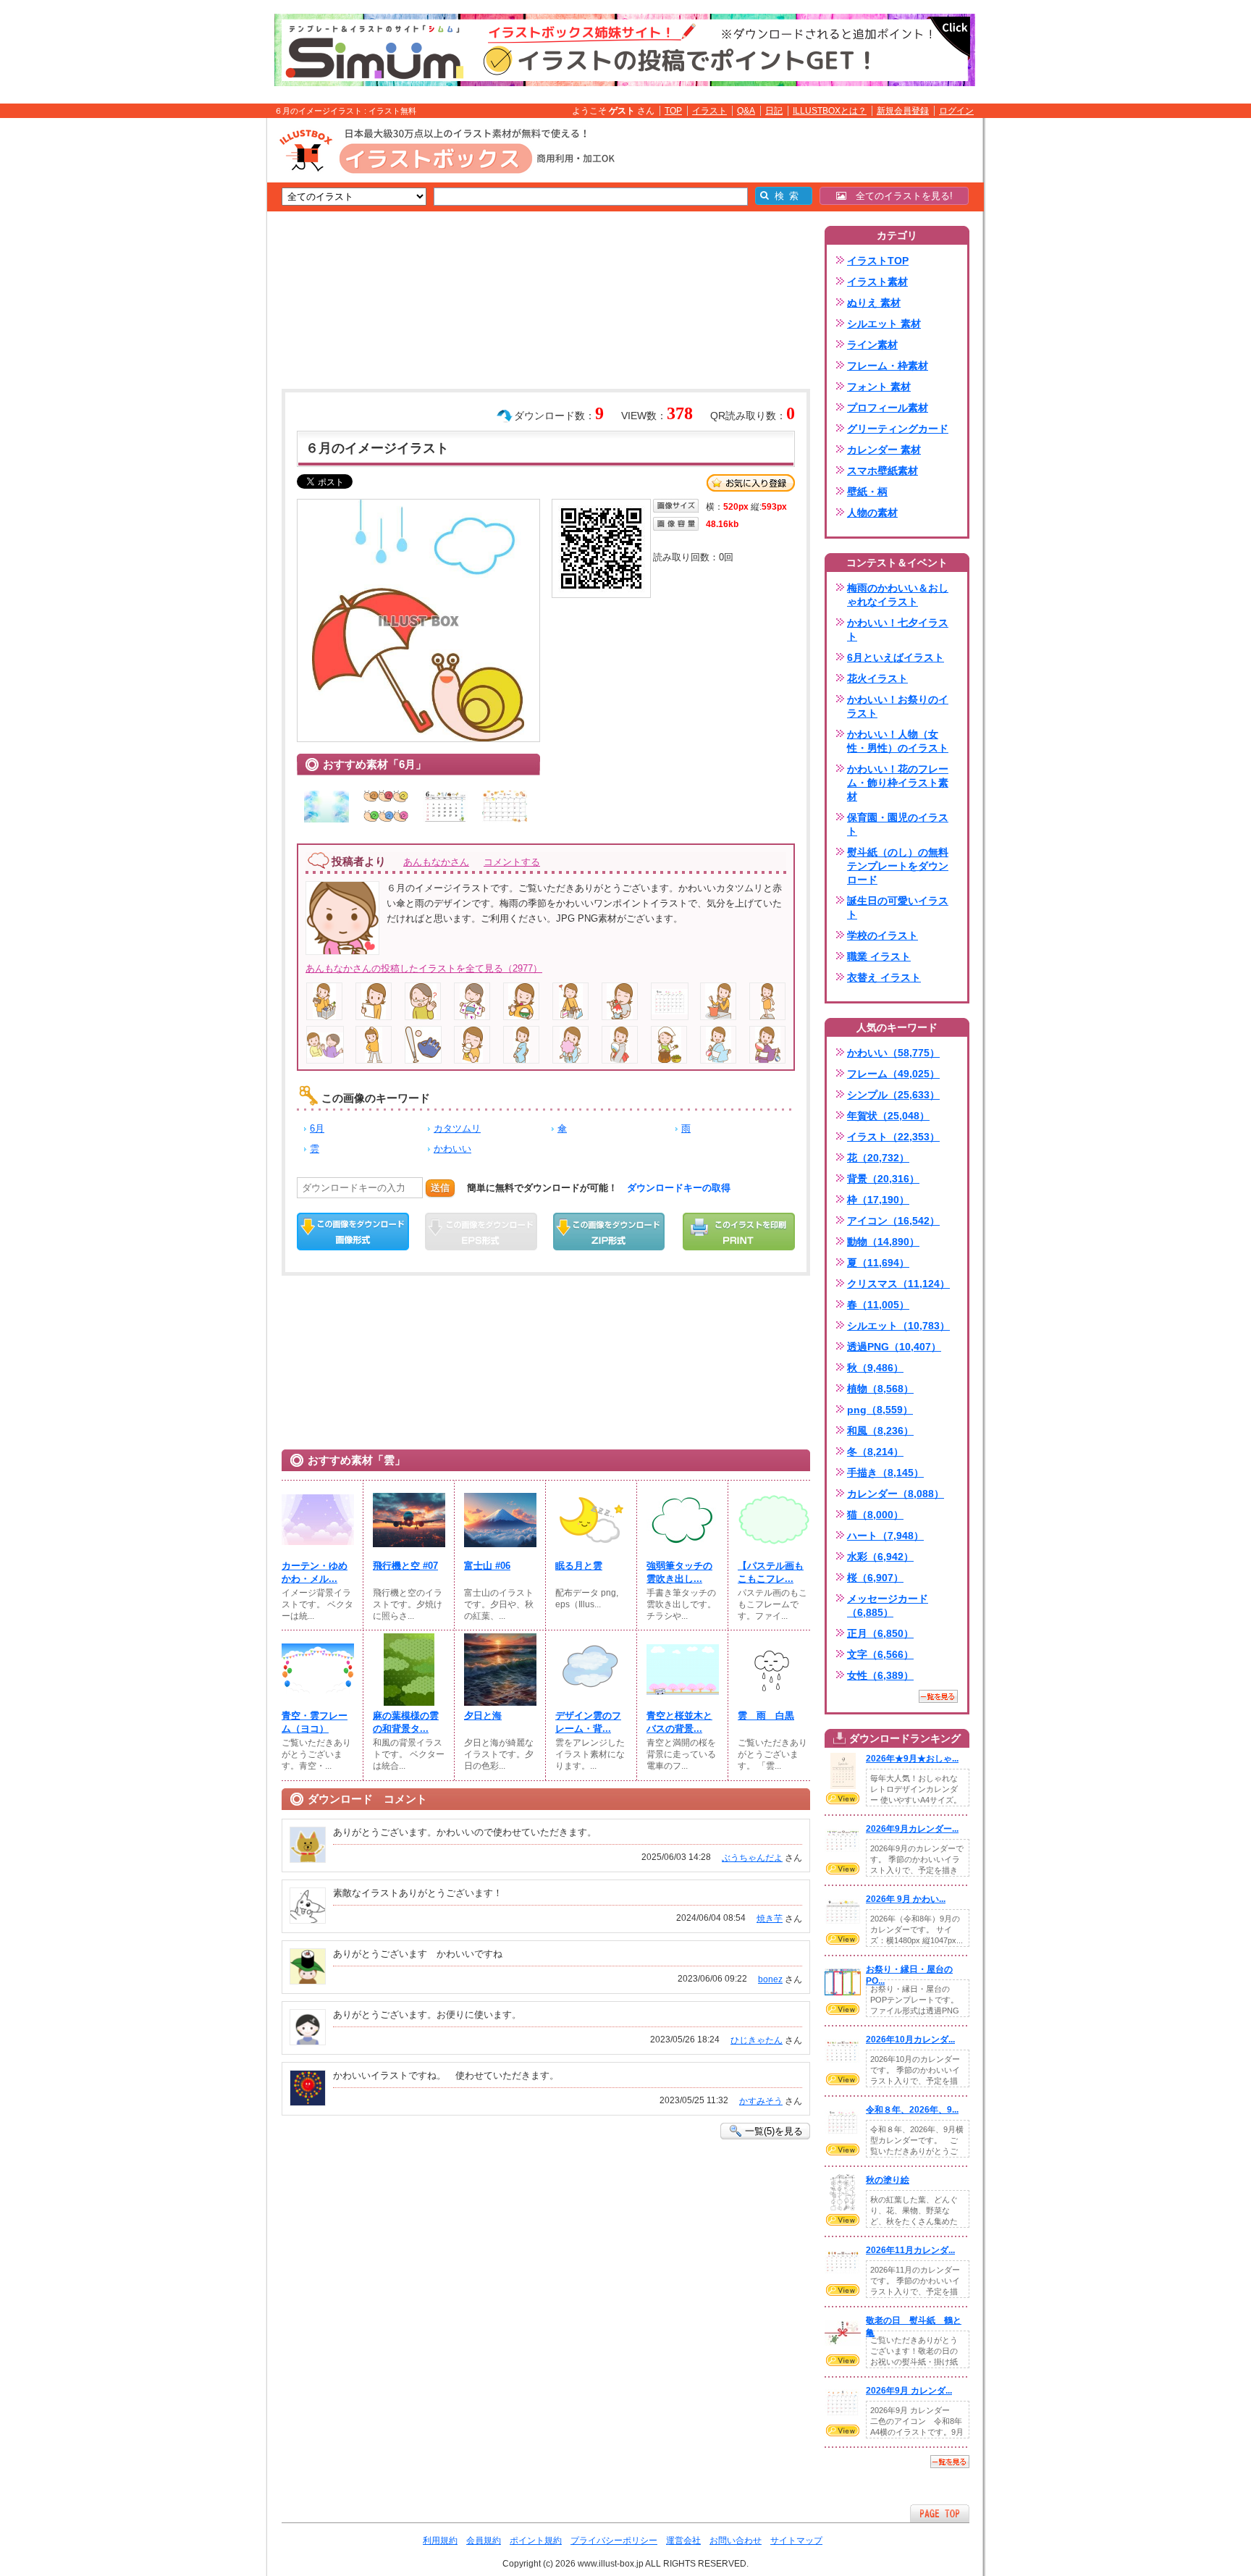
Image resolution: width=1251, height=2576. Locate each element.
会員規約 (484, 2541)
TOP (673, 111)
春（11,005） (878, 1305)
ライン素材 (872, 345)
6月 (317, 1128)
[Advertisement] (198, 342)
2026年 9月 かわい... (906, 1899)
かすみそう (761, 2101)
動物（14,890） (883, 1242)
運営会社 (683, 2541)
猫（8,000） (875, 1515)
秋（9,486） (875, 1368)
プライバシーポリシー (614, 2541)
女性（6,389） (880, 1675)
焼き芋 (770, 1919)
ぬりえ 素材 (874, 303)
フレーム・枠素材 (888, 366)
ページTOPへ (940, 2513)
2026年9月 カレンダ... (909, 2391)
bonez (770, 1979)
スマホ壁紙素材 (883, 471)
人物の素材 (872, 513)
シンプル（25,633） (893, 1095)
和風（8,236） (880, 1431)
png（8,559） (880, 1410)
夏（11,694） (878, 1263)
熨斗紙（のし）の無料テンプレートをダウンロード (898, 866)
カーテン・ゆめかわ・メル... (315, 1572)
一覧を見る (938, 1696)
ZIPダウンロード (609, 1232)
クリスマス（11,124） (898, 1284)
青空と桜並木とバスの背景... (679, 1722)
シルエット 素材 (884, 324)
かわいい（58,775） (893, 1053)
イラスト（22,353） (893, 1137)
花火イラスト (877, 678)
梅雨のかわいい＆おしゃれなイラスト (898, 595)
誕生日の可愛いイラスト (898, 908)
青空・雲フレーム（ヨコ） (315, 1722)
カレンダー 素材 (884, 450)
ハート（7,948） (885, 1536)
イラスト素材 (877, 282)
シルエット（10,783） (898, 1326)
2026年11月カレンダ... (910, 2250)
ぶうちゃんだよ (752, 1858)
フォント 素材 (879, 387)
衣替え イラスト (884, 977)
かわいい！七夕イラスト (898, 630)
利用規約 (440, 2541)
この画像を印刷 (739, 1232)
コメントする (512, 862)
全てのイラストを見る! (900, 196)
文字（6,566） (880, 1654)
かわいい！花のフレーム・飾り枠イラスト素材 (898, 783)
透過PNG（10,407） (894, 1347)
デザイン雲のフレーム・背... (588, 1722)
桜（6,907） (875, 1578)
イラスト (709, 111)
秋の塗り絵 (888, 2180)
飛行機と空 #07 (405, 1566)
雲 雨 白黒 (766, 1716)
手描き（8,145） (885, 1473)
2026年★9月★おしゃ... (912, 1759)
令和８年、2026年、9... (912, 2110)
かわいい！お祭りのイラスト (898, 706)
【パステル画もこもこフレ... (771, 1572)
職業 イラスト (879, 956)
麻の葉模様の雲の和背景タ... (406, 1722)
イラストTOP (878, 261)
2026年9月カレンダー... (912, 1829)
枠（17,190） (878, 1200)
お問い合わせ (736, 2541)
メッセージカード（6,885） (888, 1605)
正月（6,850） (880, 1633)
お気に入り (751, 483)
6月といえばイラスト (896, 657)
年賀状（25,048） (888, 1116)
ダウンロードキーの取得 (679, 1188)
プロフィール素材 (888, 408)
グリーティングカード (898, 429)
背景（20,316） (883, 1179)
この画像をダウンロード (353, 1232)
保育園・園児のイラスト (898, 824)
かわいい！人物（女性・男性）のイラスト (898, 741)
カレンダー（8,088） (896, 1494)
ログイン (956, 111)
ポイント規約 (536, 2541)
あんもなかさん (436, 862)
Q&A (746, 111)
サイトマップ (796, 2541)
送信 (440, 1188)
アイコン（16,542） (893, 1221)
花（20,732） (878, 1158)
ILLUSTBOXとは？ (830, 111)
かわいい (452, 1149)
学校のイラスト (883, 935)
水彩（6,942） (880, 1557)
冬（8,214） (875, 1452)
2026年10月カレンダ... (910, 2040)
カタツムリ (457, 1128)
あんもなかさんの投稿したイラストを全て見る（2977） (424, 968)
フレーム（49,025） (893, 1074)
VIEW (843, 1798)
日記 (774, 111)
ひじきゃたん (757, 2040)
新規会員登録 (903, 111)
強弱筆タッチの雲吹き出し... (679, 1572)
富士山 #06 (487, 1566)
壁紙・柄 (867, 492)
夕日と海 (483, 1716)
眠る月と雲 (579, 1566)
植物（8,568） (880, 1389)
